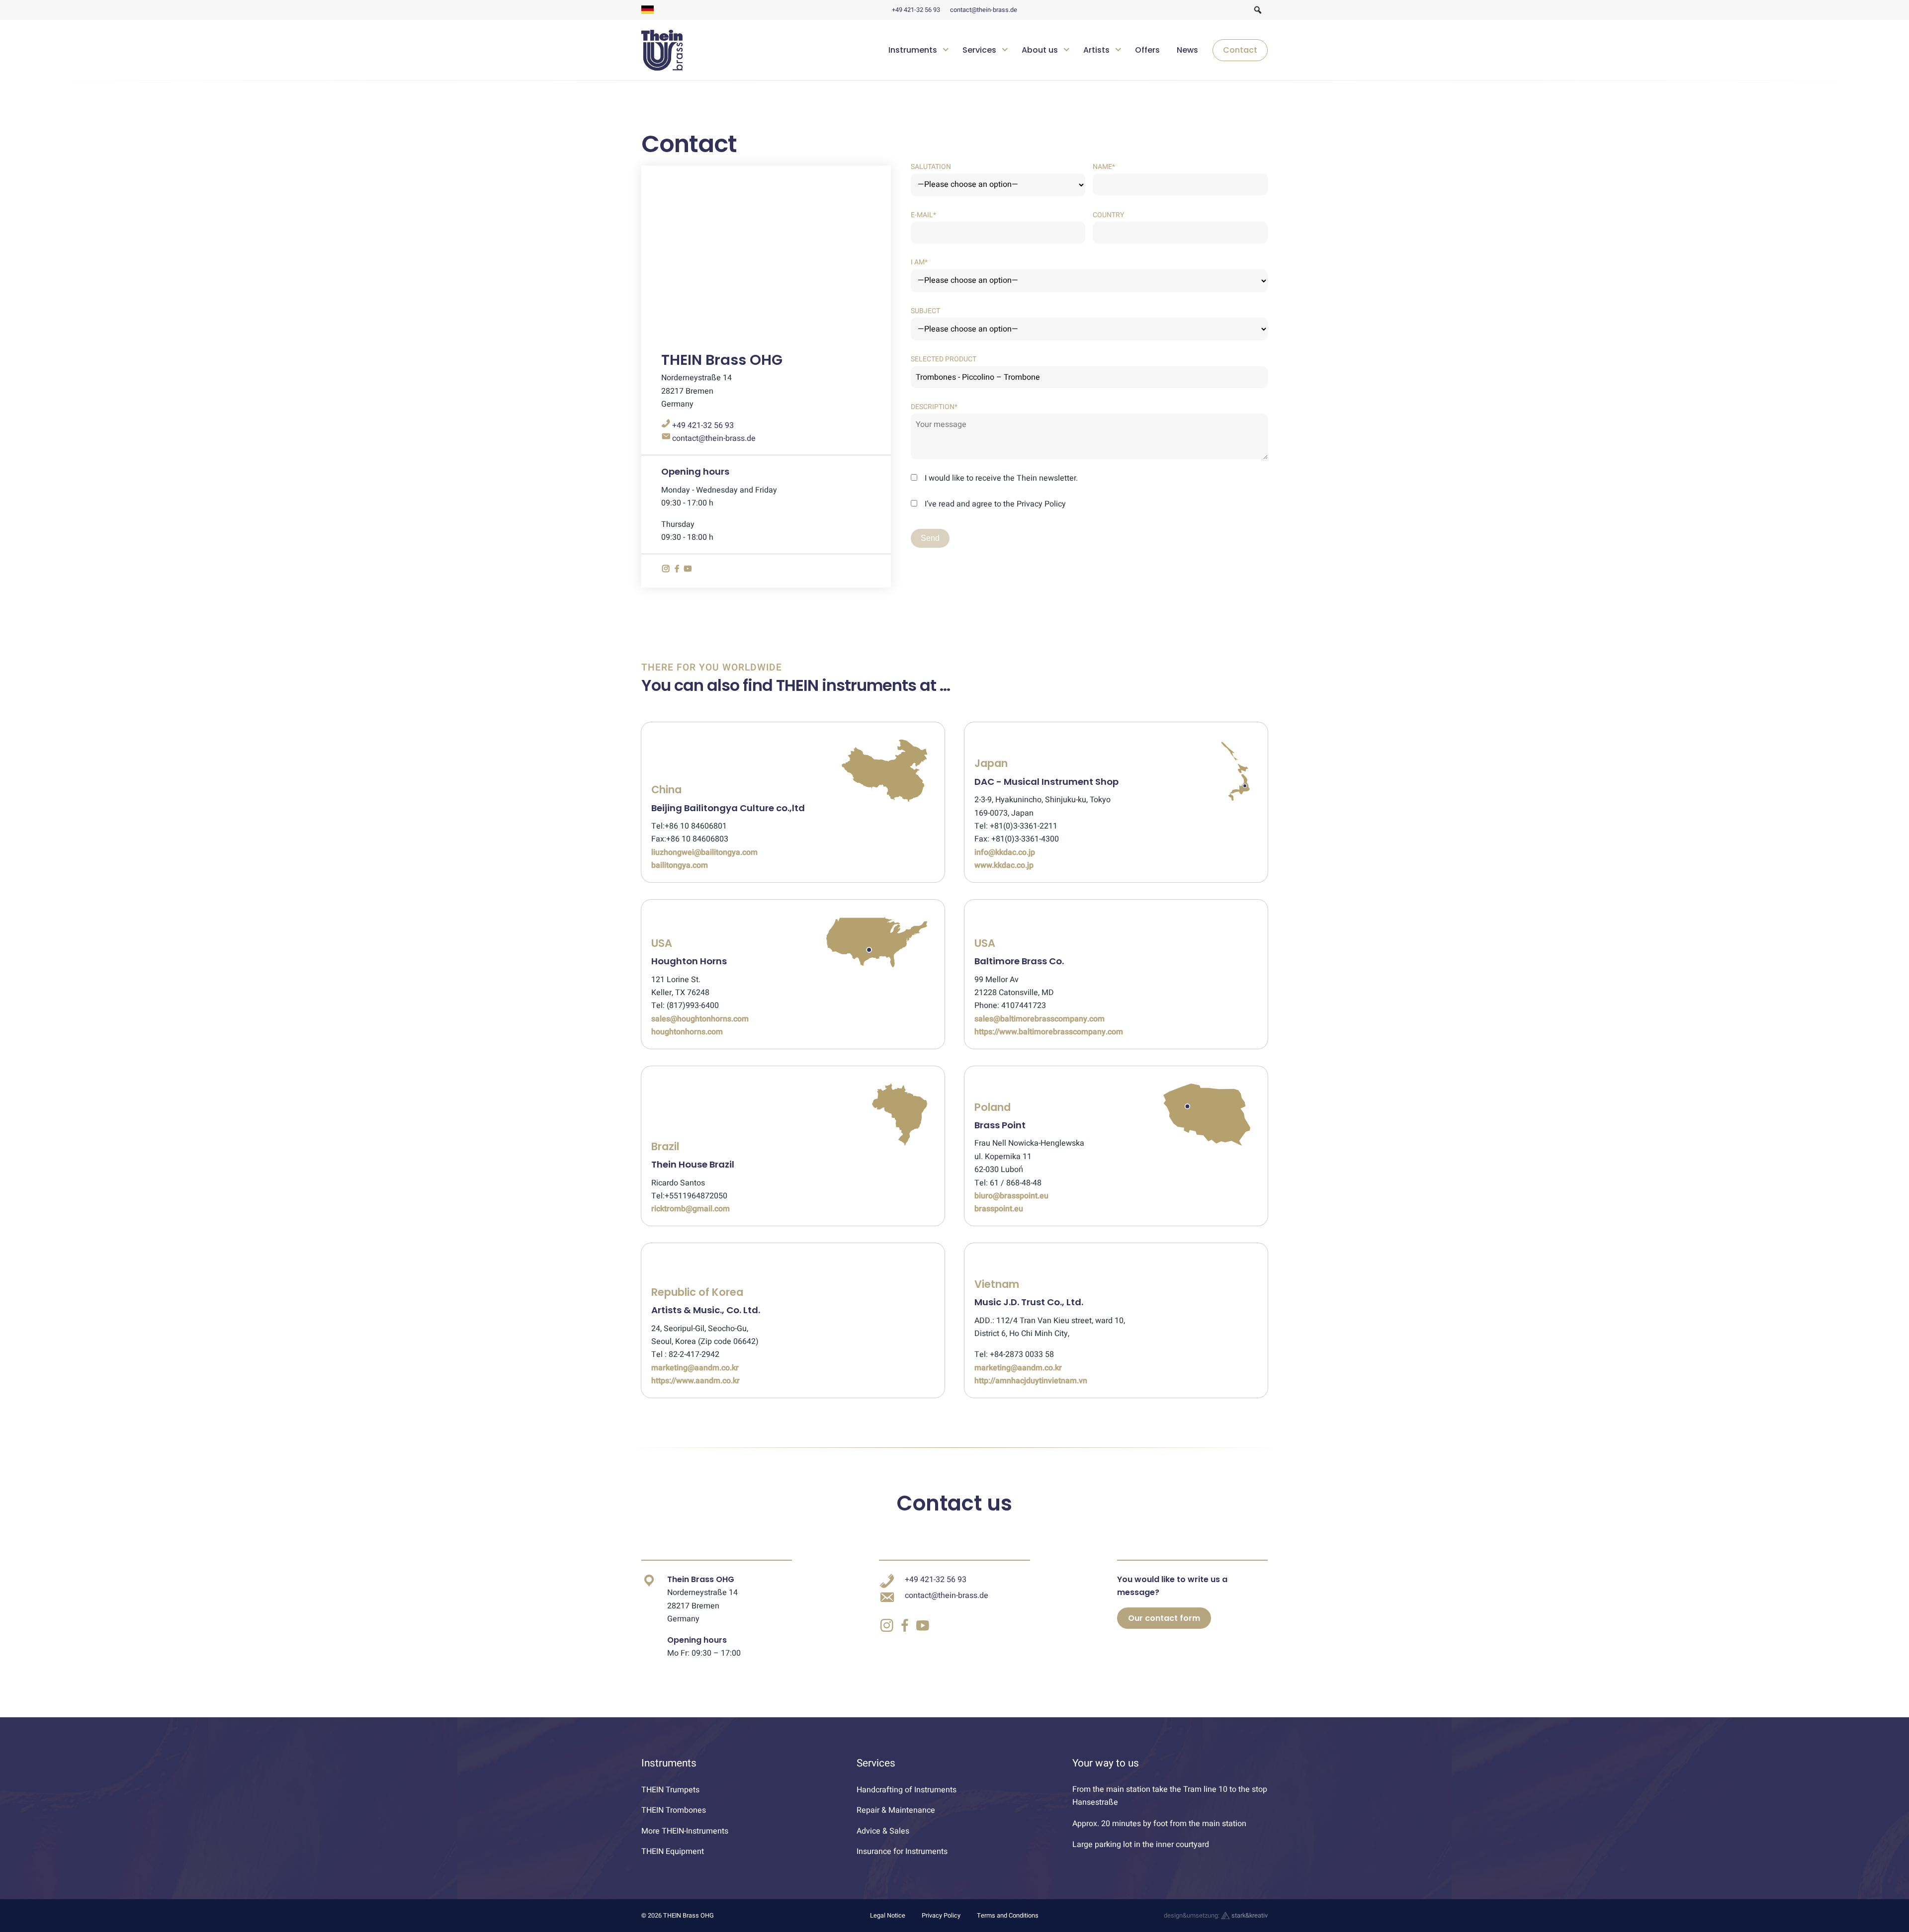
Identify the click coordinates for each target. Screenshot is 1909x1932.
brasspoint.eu (999, 1209)
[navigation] (1074, 50)
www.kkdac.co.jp (1004, 865)
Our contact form (1164, 1618)
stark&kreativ (1249, 1916)
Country (1108, 215)
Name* (1104, 167)
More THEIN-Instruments (685, 1831)
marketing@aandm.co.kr (695, 1368)
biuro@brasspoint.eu (1011, 1196)
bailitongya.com (680, 865)
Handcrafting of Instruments (907, 1790)
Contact (1240, 50)
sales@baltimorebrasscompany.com (1040, 1019)
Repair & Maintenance (896, 1810)
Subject (925, 311)
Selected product (944, 359)
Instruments (913, 50)
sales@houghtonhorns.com (700, 1019)
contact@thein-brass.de (984, 10)
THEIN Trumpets (670, 1790)
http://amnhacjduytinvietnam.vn (1031, 1381)
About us (1040, 50)
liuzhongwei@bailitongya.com (704, 852)
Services (979, 50)
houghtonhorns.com (687, 1032)
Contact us (954, 1503)
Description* (934, 407)
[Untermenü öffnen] (946, 48)
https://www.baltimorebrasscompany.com (1049, 1032)
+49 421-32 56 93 (916, 10)
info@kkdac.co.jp (1005, 852)
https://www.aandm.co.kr (695, 1381)
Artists (1096, 50)
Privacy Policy (941, 1916)
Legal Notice (888, 1916)
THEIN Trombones (674, 1810)
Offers (1147, 50)
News (1187, 50)
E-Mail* (923, 215)
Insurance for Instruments (902, 1851)
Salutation (931, 167)
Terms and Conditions (1008, 1916)
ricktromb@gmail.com (691, 1209)
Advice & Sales (883, 1831)
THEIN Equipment (673, 1851)
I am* (919, 262)
